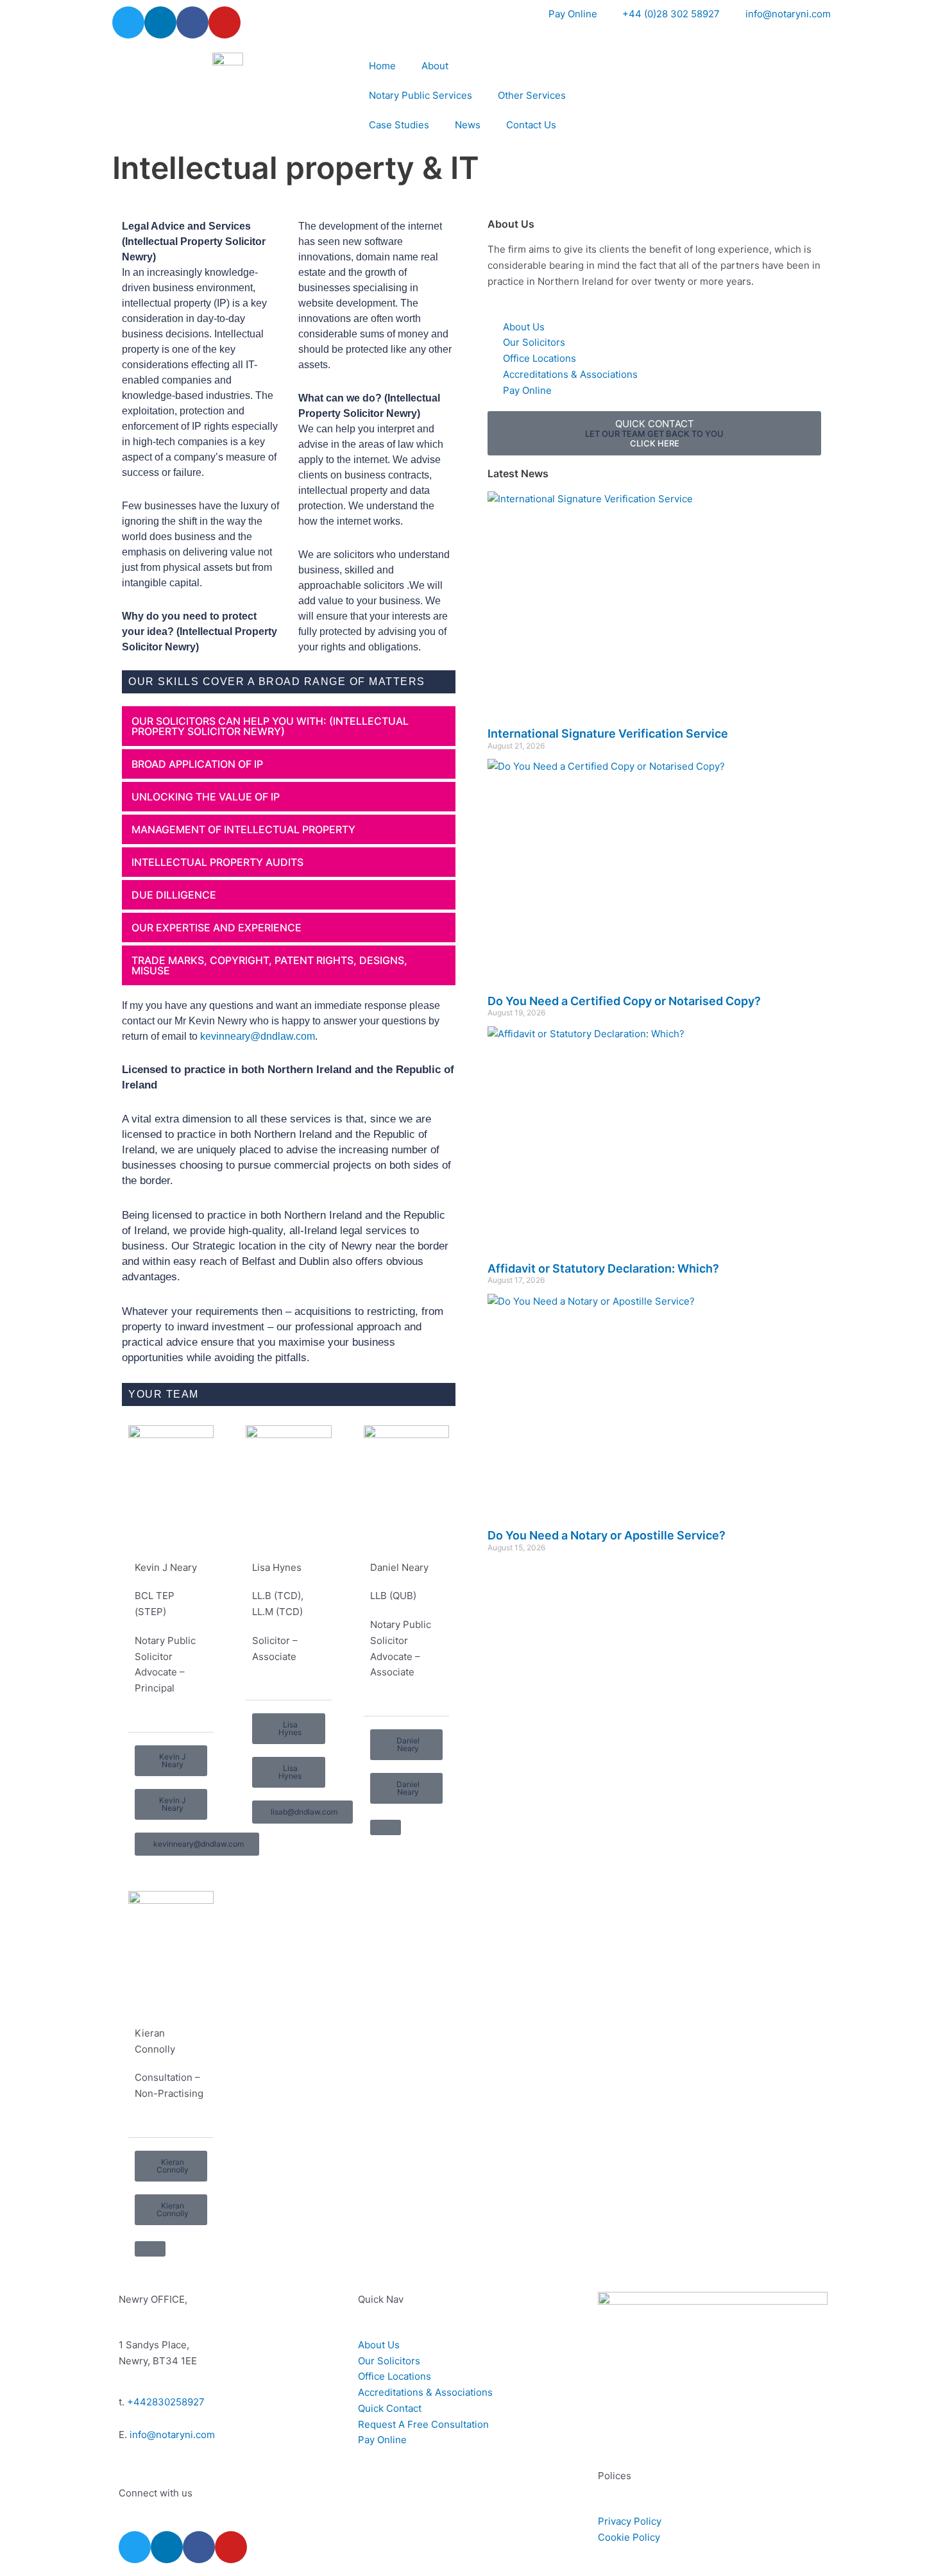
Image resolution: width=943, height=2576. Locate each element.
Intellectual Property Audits (217, 862)
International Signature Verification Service (608, 733)
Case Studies (399, 125)
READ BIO (160, 1717)
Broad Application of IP (197, 764)
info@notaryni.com (172, 2435)
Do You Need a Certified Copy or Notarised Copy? (624, 1001)
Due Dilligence (174, 895)
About (435, 66)
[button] (289, 726)
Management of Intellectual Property (243, 829)
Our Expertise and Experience (217, 928)
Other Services (532, 95)
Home (382, 66)
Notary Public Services (421, 95)
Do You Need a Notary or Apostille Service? (607, 1535)
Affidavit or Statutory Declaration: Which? (603, 1268)
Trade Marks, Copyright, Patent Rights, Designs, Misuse (269, 965)
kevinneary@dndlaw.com (258, 1036)
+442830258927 (166, 2402)
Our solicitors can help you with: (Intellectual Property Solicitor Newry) (270, 726)
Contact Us (531, 125)
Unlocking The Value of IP (206, 797)
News (468, 125)
